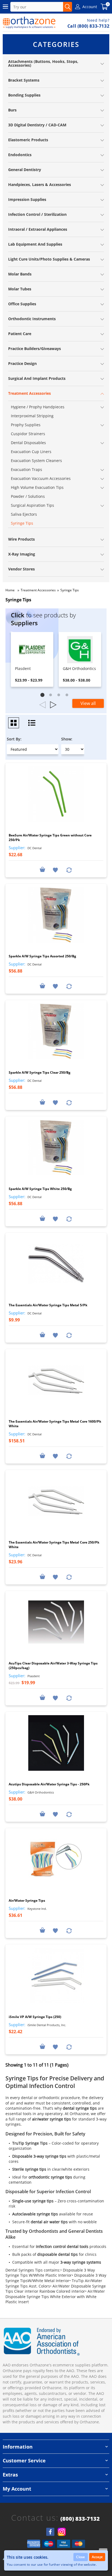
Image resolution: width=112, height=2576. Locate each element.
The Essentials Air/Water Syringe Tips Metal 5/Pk (48, 1305)
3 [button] (60, 696)
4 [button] (68, 696)
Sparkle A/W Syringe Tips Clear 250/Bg (40, 1072)
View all (88, 703)
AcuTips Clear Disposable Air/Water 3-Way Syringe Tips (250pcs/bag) (53, 1666)
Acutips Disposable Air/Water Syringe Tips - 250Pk (49, 1784)
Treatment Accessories (38, 590)
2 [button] (52, 696)
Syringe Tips (70, 590)
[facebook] (50, 2532)
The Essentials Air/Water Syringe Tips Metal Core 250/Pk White (54, 1545)
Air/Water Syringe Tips (27, 1900)
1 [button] (44, 696)
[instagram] (62, 2532)
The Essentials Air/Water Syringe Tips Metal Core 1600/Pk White (55, 1424)
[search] (68, 7)
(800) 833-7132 (80, 2519)
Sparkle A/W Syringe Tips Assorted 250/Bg (42, 956)
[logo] (29, 23)
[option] (32, 659)
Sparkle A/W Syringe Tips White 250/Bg (40, 1189)
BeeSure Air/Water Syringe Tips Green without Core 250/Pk (50, 838)
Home (10, 590)
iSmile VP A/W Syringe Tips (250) (35, 2017)
